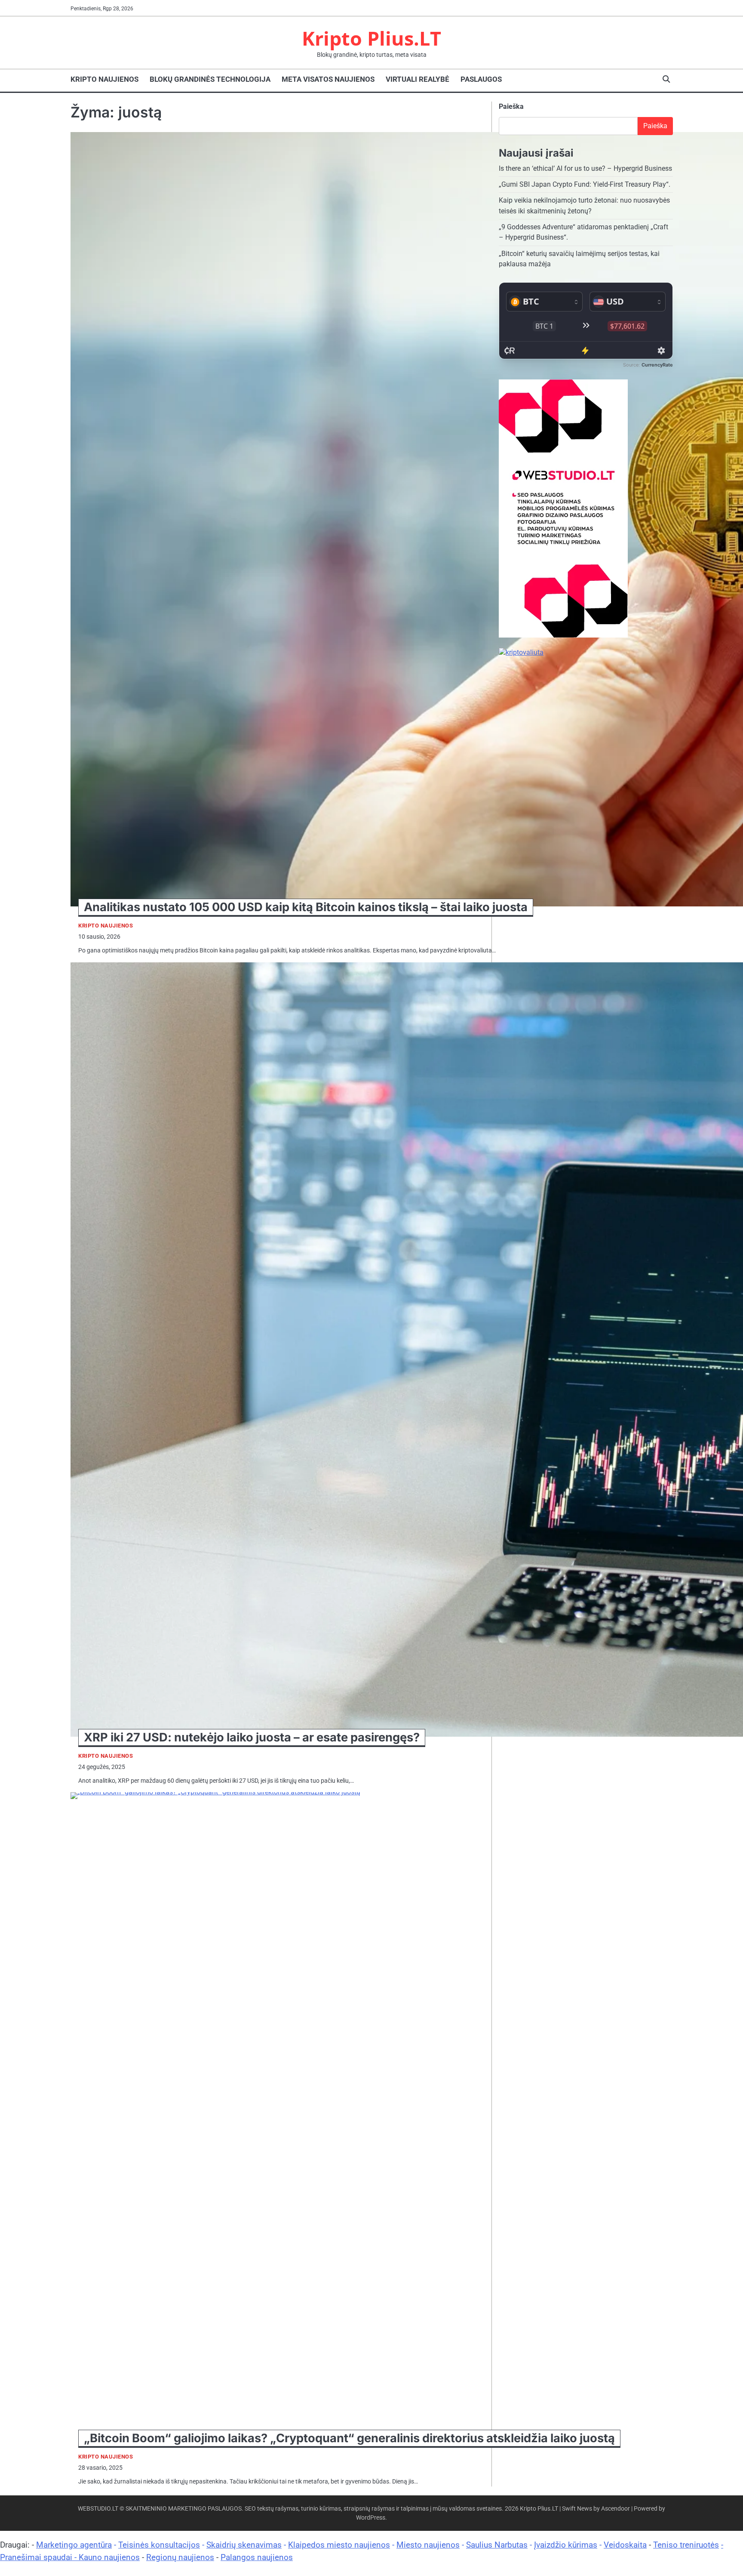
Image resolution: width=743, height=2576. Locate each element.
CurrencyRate (657, 365)
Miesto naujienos (428, 2545)
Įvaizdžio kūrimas (566, 2545)
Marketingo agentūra (74, 2545)
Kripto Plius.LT (371, 38)
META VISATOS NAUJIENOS (328, 79)
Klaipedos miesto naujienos (339, 2545)
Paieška (511, 106)
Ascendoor (616, 2508)
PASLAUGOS (481, 79)
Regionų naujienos (180, 2557)
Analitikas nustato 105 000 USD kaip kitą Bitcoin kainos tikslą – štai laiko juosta (306, 907)
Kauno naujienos (109, 2557)
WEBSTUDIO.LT (98, 2508)
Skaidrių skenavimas (244, 2545)
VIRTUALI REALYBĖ (418, 79)
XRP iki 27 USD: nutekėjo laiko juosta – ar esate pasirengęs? (252, 1737)
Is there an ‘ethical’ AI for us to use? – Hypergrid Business (585, 168)
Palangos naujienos (257, 2557)
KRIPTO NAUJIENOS (104, 79)
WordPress (371, 2517)
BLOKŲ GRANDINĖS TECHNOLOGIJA (210, 79)
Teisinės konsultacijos (159, 2545)
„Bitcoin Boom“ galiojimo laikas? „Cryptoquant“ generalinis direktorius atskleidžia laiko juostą (349, 2438)
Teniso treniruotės (686, 2545)
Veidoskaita (625, 2545)
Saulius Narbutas (497, 2545)
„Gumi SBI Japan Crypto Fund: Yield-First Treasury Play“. (585, 185)
